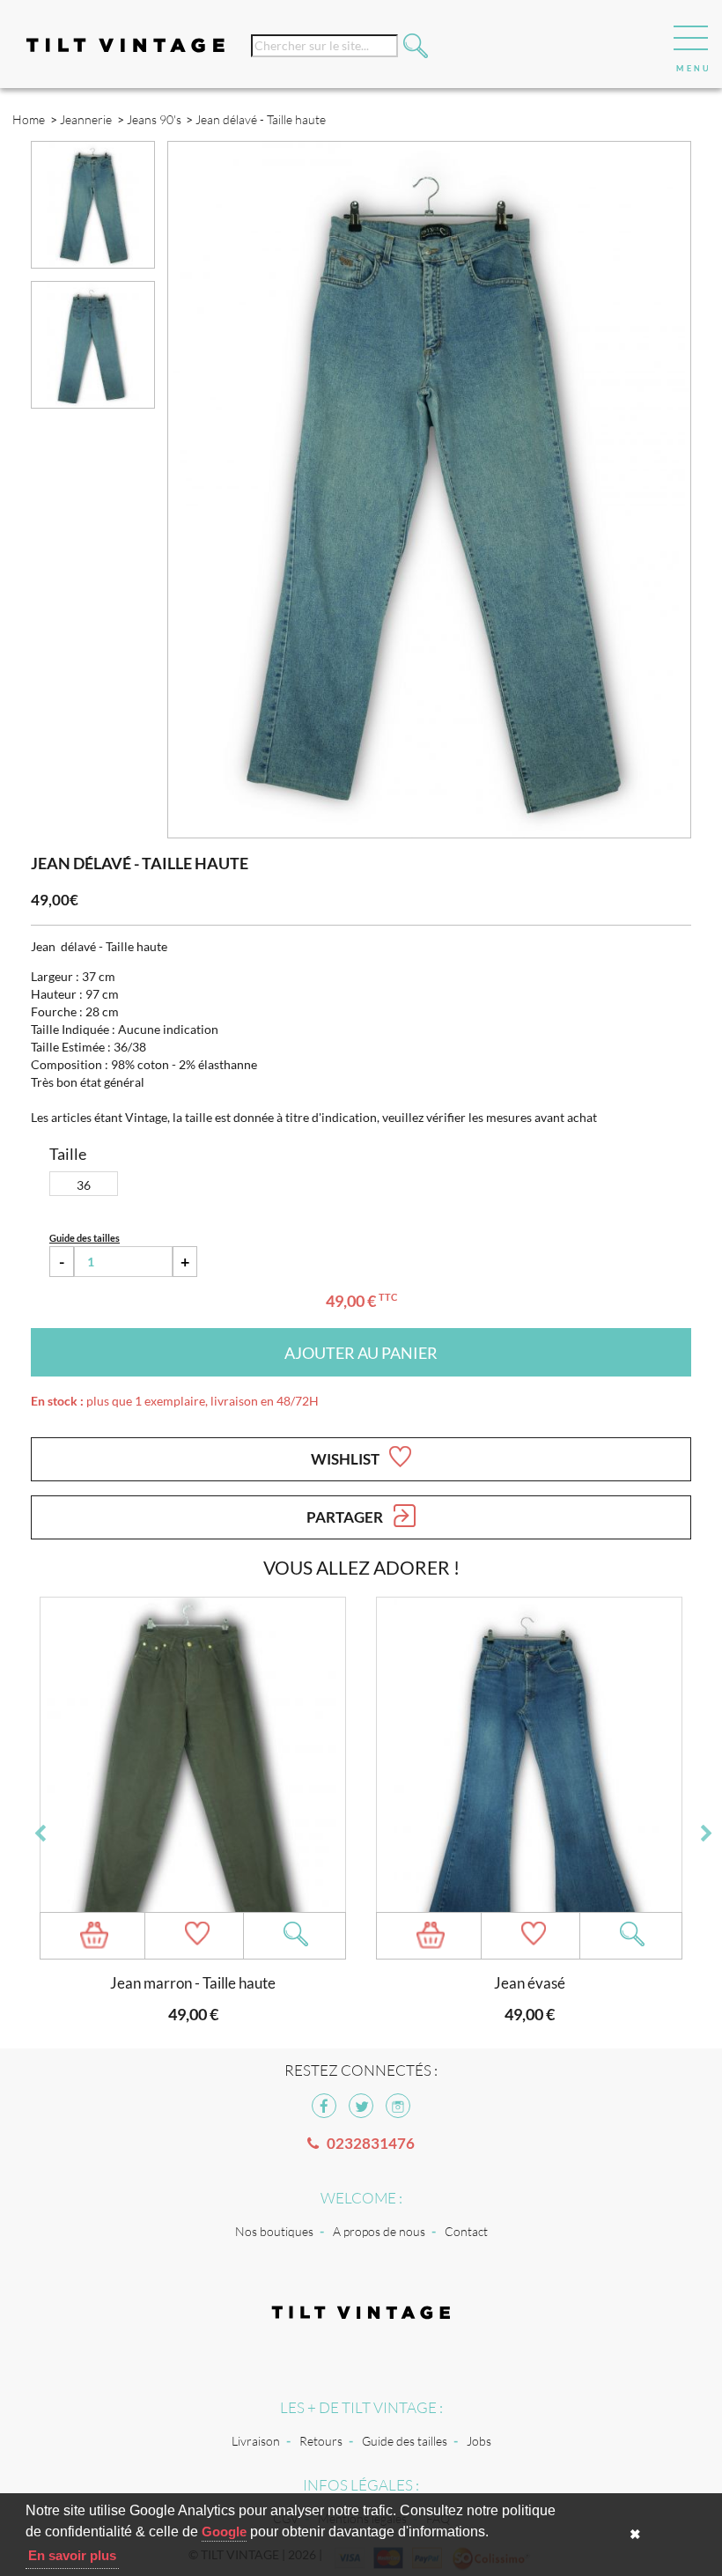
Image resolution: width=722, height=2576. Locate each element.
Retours (321, 2441)
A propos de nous (379, 2231)
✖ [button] (635, 2534)
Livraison (256, 2441)
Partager (346, 1517)
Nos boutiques (274, 2231)
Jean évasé (530, 1983)
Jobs (479, 2441)
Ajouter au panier (361, 1353)
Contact (466, 2231)
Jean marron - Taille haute (193, 1983)
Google (224, 2532)
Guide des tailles (405, 2441)
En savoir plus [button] (72, 2555)
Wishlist (346, 1459)
